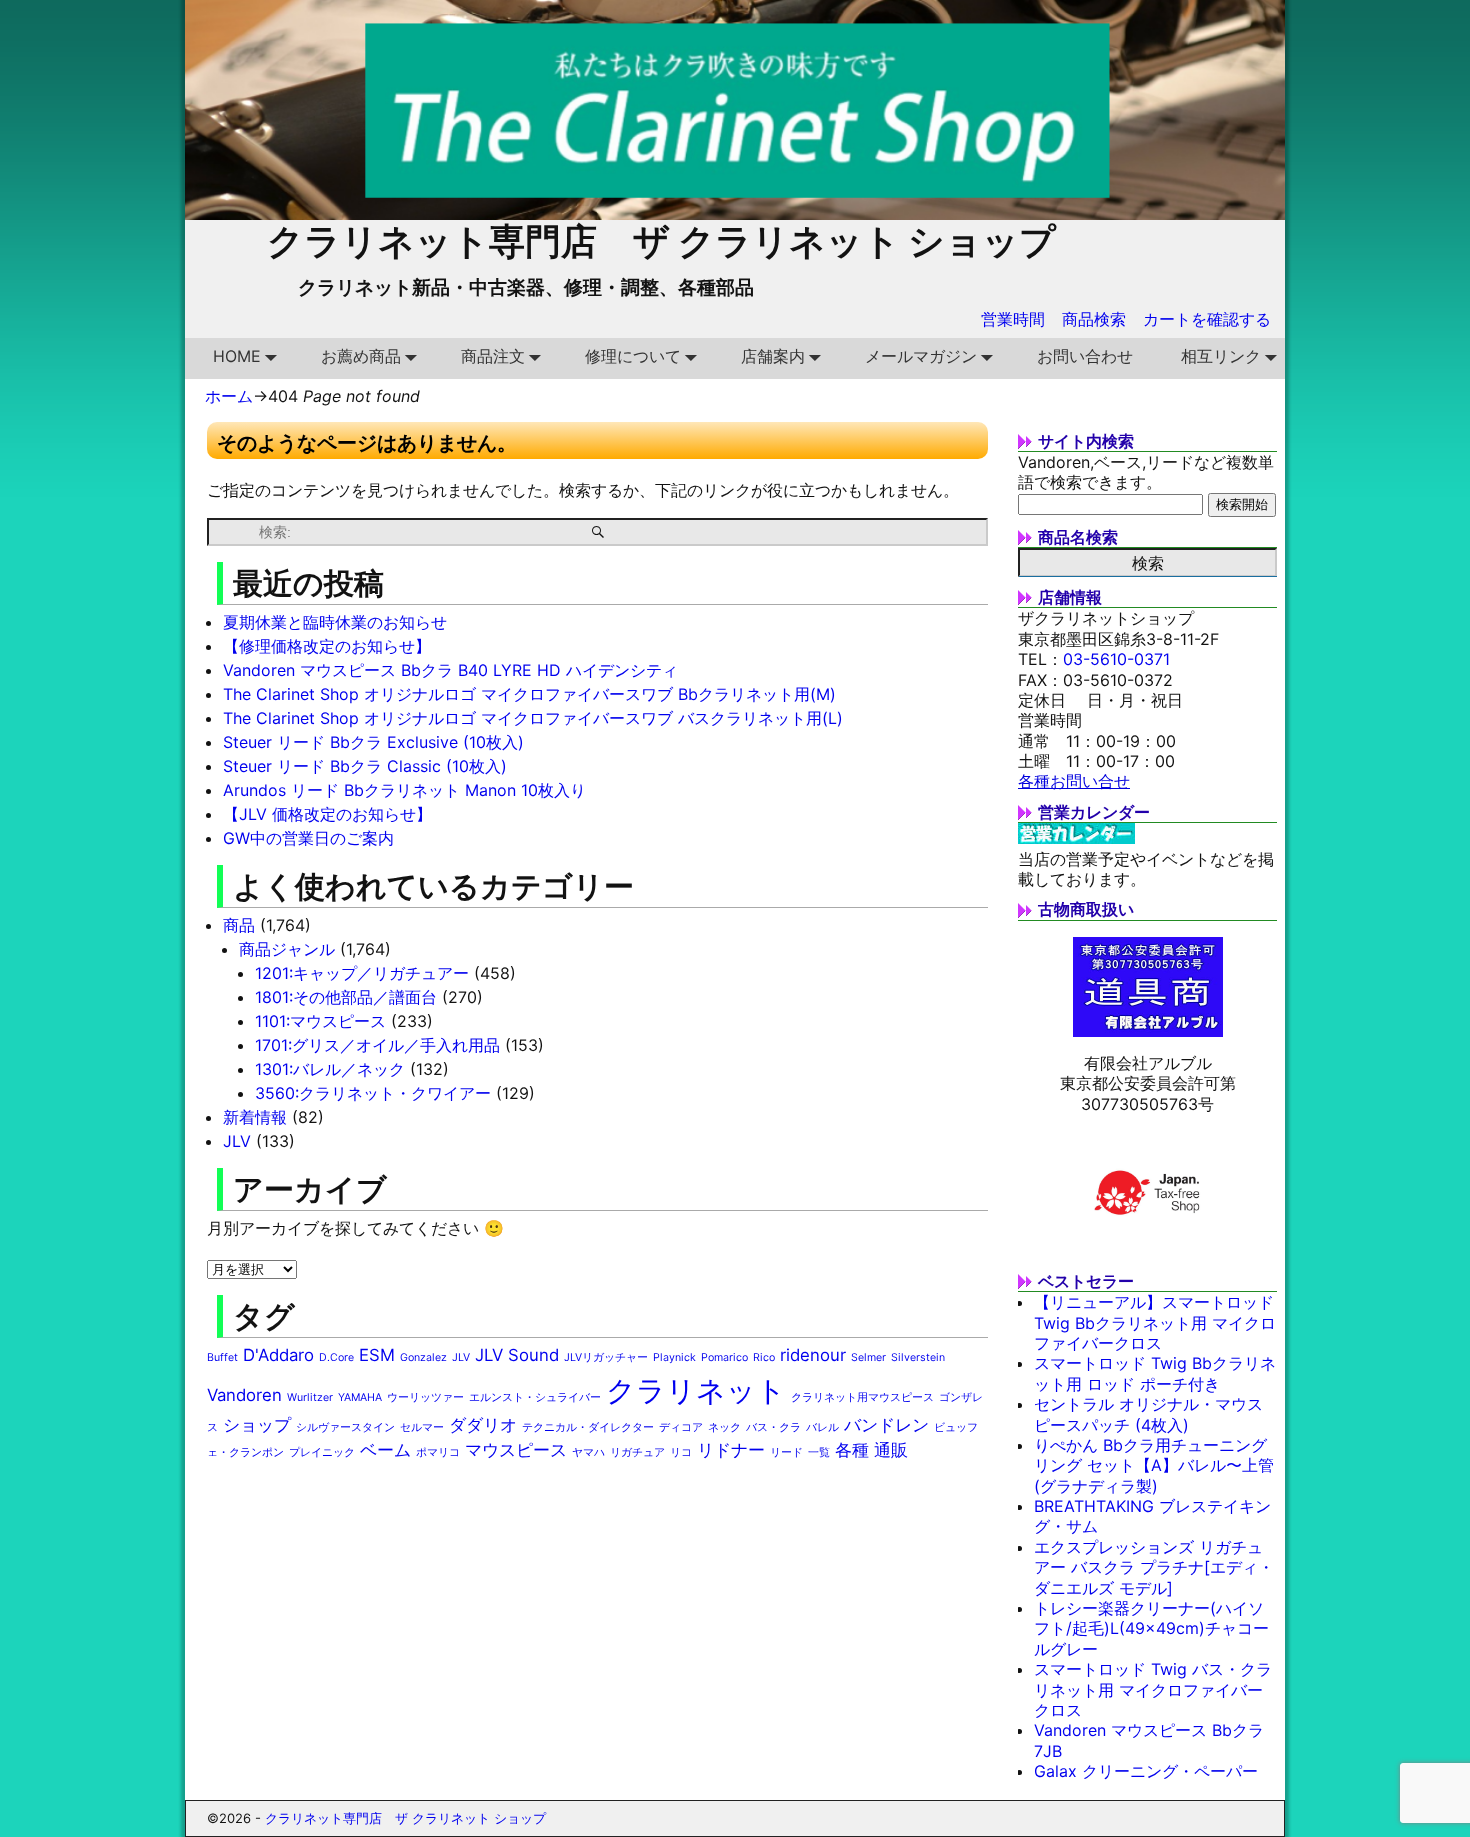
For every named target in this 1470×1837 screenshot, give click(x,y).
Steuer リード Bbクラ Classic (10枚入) (365, 766)
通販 (891, 1450)
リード (786, 1452)
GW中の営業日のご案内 (308, 838)
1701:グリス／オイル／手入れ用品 (377, 1045)
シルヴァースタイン (345, 1427)
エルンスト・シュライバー (535, 1397)
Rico (764, 1357)
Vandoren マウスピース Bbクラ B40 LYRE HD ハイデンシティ (450, 670)
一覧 (819, 1452)
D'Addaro (278, 1355)
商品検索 (1094, 319)
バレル (822, 1427)
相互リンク (1221, 356)
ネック (724, 1427)
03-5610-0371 (1116, 659)
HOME (237, 356)
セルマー (422, 1427)
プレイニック (322, 1452)
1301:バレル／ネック (330, 1069)
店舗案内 (773, 356)
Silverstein (918, 1357)
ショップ (257, 1425)
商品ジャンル (287, 949)
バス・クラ (773, 1427)
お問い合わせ (1085, 356)
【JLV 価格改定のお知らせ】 (327, 814)
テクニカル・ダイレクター (588, 1427)
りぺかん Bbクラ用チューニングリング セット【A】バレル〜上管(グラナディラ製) (1154, 1465)
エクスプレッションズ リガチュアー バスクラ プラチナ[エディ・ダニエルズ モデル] (1154, 1567)
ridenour (813, 1355)
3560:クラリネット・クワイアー (373, 1093)
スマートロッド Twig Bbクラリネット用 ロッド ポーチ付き (1155, 1373)
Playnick (674, 1357)
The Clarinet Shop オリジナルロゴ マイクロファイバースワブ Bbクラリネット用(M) (529, 694)
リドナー (731, 1450)
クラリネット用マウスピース (862, 1397)
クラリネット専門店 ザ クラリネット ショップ (661, 241)
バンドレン (886, 1425)
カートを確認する (1207, 319)
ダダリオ (483, 1425)
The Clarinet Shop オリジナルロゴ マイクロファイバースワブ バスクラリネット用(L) (533, 718)
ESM (377, 1355)
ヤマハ (588, 1452)
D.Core (336, 1357)
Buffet (222, 1357)
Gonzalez (423, 1357)
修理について (633, 356)
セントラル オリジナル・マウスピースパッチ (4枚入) (1148, 1414)
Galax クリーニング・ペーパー (1146, 1771)
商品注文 (493, 356)
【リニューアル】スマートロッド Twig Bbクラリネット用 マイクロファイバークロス (1155, 1322)
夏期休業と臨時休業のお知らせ (335, 622)
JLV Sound (517, 1355)
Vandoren (244, 1395)
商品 (239, 925)
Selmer (868, 1357)
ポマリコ (438, 1452)
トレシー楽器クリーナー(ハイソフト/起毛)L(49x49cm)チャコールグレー (1151, 1628)
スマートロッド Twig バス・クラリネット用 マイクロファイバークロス (1153, 1689)
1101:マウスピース (320, 1021)
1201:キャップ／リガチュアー (362, 973)
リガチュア (637, 1452)
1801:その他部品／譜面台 (346, 997)
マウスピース (516, 1450)
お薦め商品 (361, 356)
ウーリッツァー (425, 1397)
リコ (681, 1452)
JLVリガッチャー (606, 1357)
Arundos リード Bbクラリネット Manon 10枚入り (404, 790)
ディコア (681, 1427)
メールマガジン (921, 356)
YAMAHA (360, 1397)
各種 (852, 1450)
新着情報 (255, 1117)
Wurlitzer (310, 1397)
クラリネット (696, 1390)
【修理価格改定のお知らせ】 (327, 646)
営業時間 (1013, 319)
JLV (237, 1141)
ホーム (229, 396)
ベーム (385, 1450)
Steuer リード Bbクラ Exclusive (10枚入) (373, 742)
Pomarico (724, 1357)
